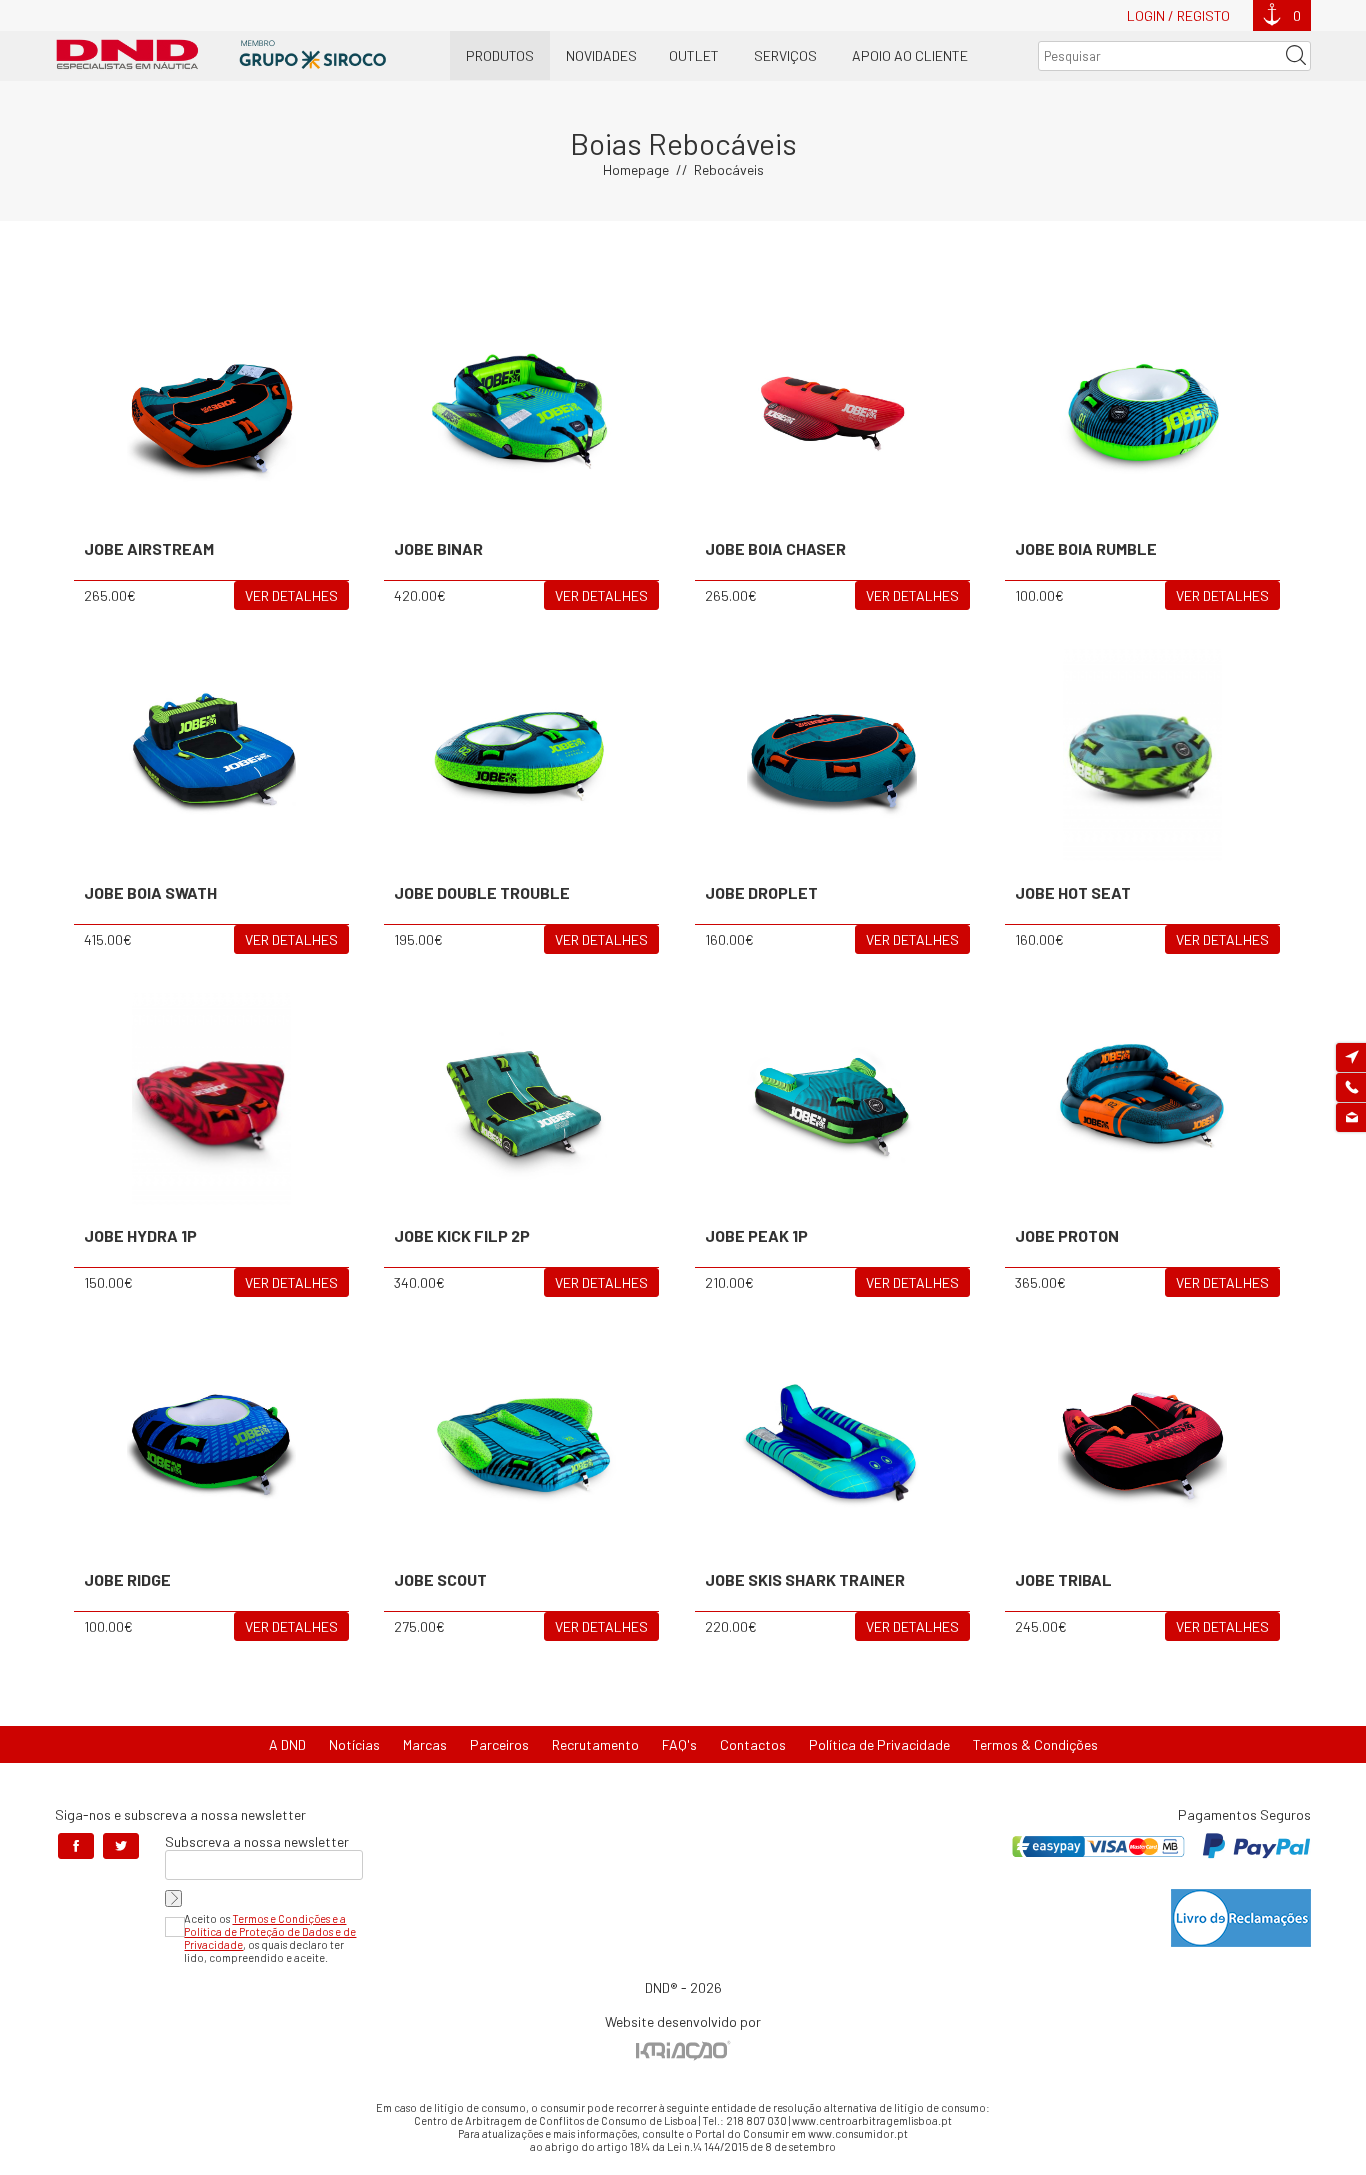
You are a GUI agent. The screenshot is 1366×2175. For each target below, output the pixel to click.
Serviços (785, 55)
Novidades (601, 55)
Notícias (354, 1744)
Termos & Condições (1035, 1744)
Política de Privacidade (879, 1744)
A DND (287, 1744)
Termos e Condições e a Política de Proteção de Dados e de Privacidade (270, 1931)
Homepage (636, 169)
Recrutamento (595, 1744)
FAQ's (679, 1744)
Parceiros (499, 1744)
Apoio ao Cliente (910, 55)
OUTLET (694, 55)
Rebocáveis (729, 169)
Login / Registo (1178, 15)
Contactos (753, 1744)
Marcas (425, 1744)
